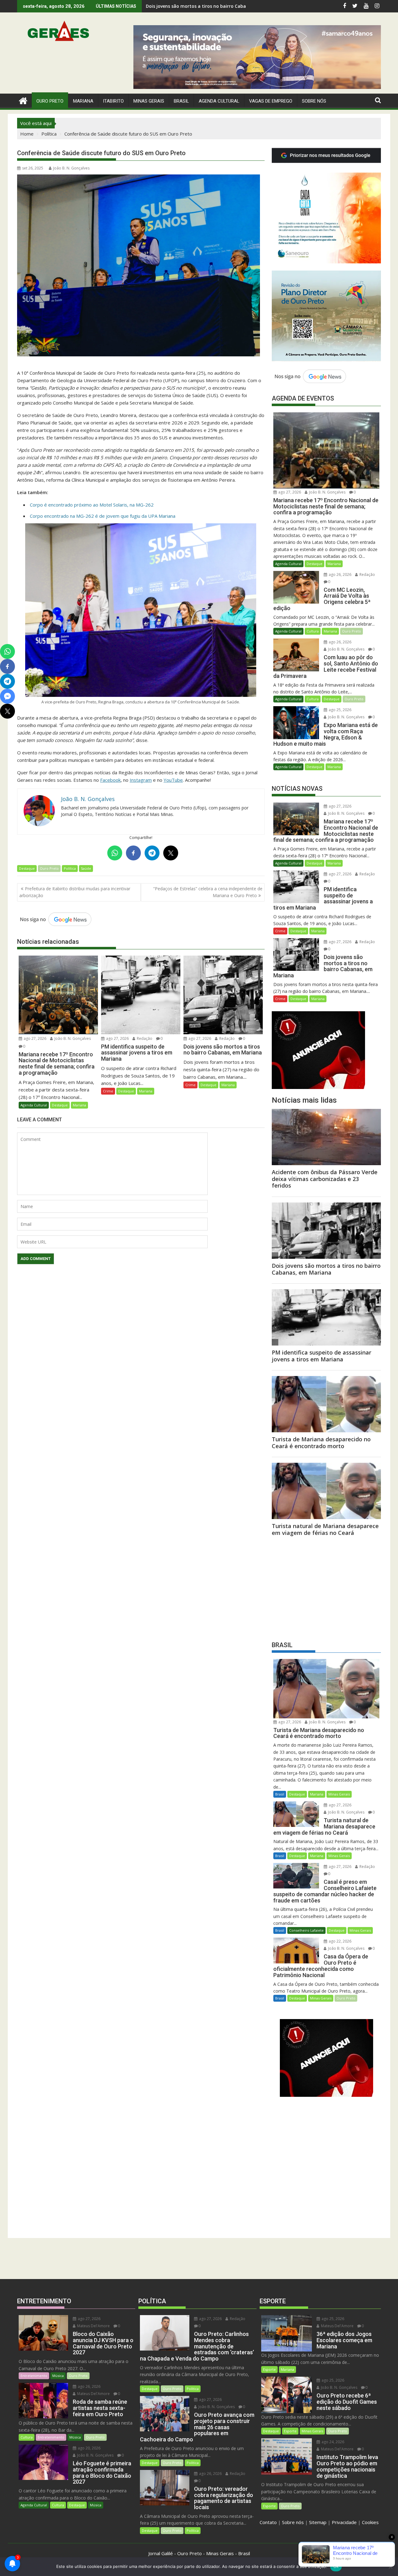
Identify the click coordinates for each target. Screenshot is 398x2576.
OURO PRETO (50, 101)
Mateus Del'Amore (93, 2326)
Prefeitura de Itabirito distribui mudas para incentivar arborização (75, 892)
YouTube (173, 780)
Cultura (313, 631)
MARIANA (83, 101)
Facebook (110, 780)
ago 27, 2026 (35, 1038)
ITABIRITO (113, 101)
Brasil (280, 1794)
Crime (108, 1091)
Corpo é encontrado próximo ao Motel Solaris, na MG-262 (92, 505)
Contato (268, 2522)
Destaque (27, 868)
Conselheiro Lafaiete (306, 1930)
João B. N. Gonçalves (71, 168)
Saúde (86, 868)
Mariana (79, 1105)
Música (58, 2376)
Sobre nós (293, 2522)
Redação (144, 1038)
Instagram (141, 780)
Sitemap (318, 2522)
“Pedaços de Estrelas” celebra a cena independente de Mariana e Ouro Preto (208, 892)
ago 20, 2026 (89, 2448)
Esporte (269, 2369)
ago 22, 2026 (340, 1941)
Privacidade (344, 2522)
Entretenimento (34, 2376)
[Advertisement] (326, 1587)
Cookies (370, 2522)
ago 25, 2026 (340, 710)
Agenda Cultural (219, 101)
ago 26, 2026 (340, 575)
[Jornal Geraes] (23, 100)
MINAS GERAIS (149, 101)
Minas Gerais (339, 1794)
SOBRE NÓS (314, 101)
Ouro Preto (49, 868)
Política (70, 868)
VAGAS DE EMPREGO (271, 101)
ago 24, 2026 (332, 2442)
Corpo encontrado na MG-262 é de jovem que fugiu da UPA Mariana (103, 516)
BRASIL (181, 101)
